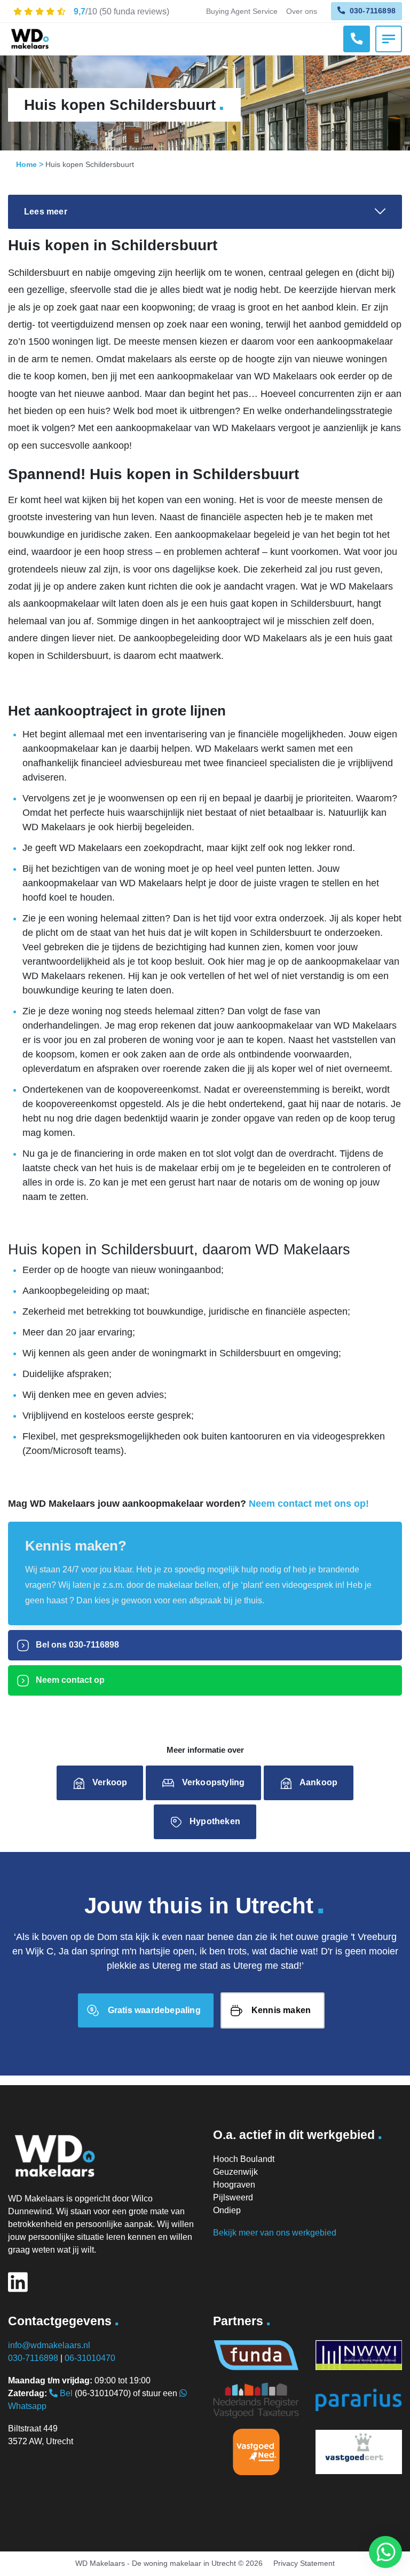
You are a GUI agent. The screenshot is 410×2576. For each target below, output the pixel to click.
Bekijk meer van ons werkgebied (275, 2233)
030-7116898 (372, 11)
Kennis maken (281, 2010)
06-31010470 (90, 2358)
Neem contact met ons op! (309, 1504)
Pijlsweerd (233, 2197)
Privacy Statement (304, 2563)
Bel (65, 2393)
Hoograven (234, 2185)
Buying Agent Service (242, 11)
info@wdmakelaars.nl (49, 2345)
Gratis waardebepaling (154, 2010)
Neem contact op (69, 1680)
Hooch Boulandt (244, 2159)
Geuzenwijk (235, 2172)
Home (26, 164)
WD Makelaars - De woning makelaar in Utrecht (156, 2563)
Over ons (302, 11)
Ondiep (227, 2210)
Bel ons (76, 1645)
